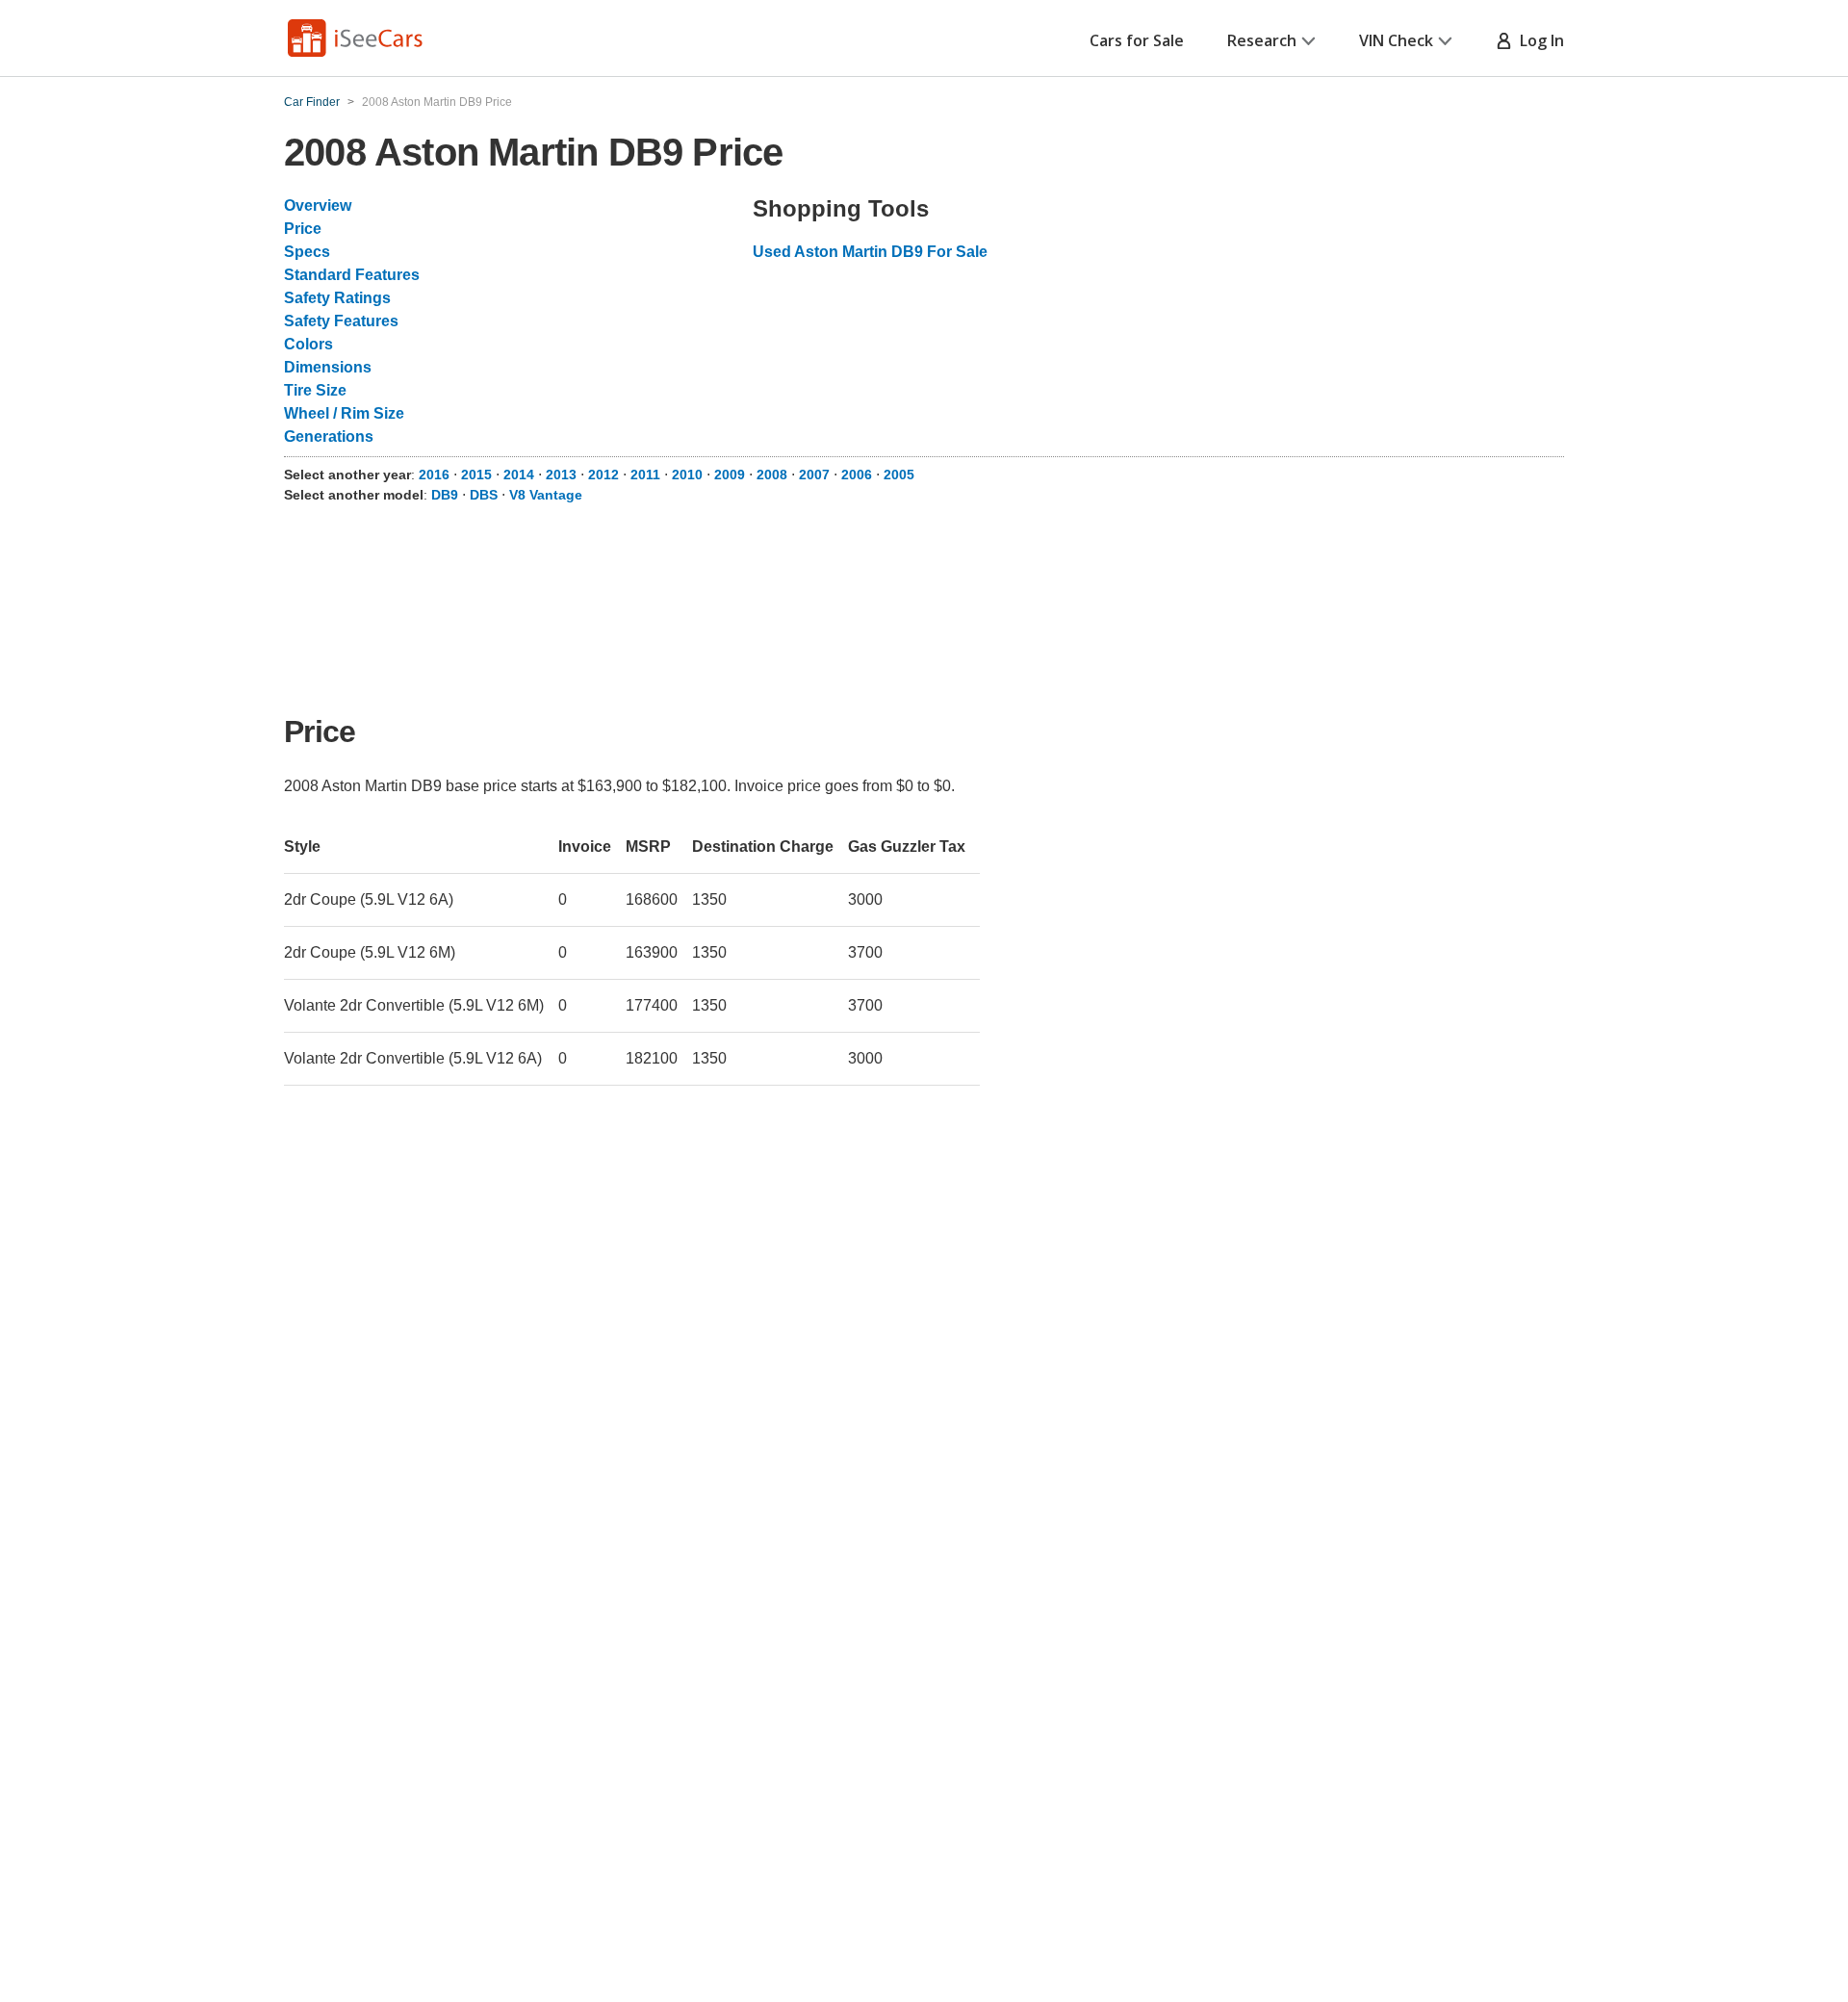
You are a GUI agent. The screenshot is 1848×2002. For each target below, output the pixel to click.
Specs (307, 252)
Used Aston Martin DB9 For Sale (870, 252)
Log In (1538, 40)
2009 (730, 475)
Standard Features (352, 275)
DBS (484, 495)
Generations (329, 436)
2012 (603, 475)
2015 (476, 475)
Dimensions (328, 367)
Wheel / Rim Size (344, 413)
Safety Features (341, 321)
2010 (687, 475)
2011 (645, 475)
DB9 (445, 495)
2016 (434, 475)
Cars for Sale (1137, 40)
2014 (519, 475)
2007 (814, 475)
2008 (772, 475)
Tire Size (315, 390)
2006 (857, 475)
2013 (561, 475)
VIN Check (1396, 40)
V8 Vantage (546, 495)
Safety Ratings (337, 298)
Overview (318, 205)
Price (303, 229)
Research (1262, 40)
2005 (899, 475)
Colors (308, 344)
